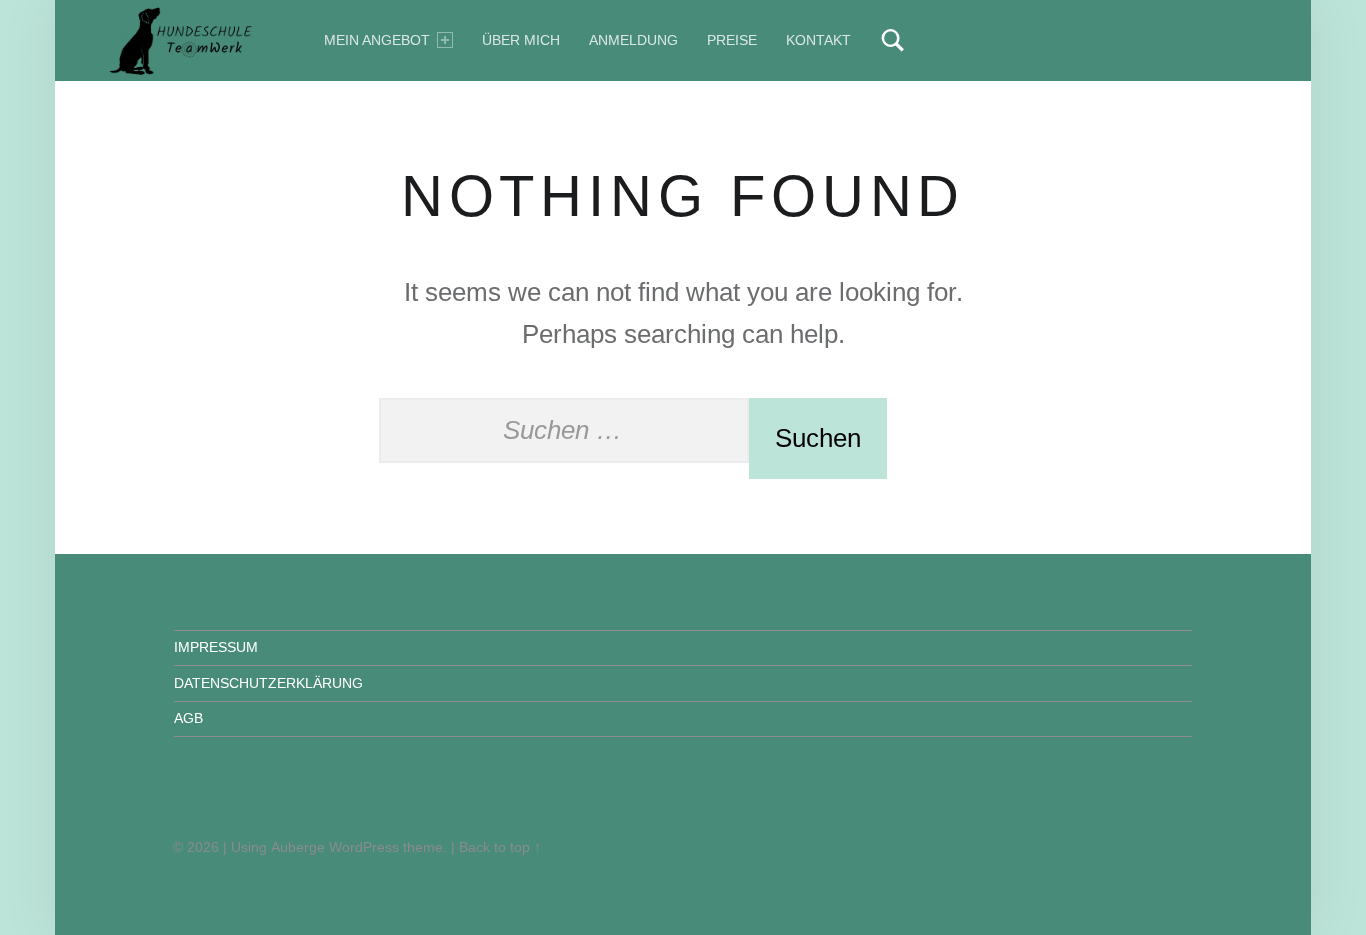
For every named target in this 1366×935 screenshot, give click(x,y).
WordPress (364, 847)
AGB (188, 718)
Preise (732, 40)
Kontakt (818, 40)
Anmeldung (633, 40)
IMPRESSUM (216, 647)
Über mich (521, 40)
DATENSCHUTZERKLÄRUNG (268, 683)
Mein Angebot (377, 40)
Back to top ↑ (500, 847)
